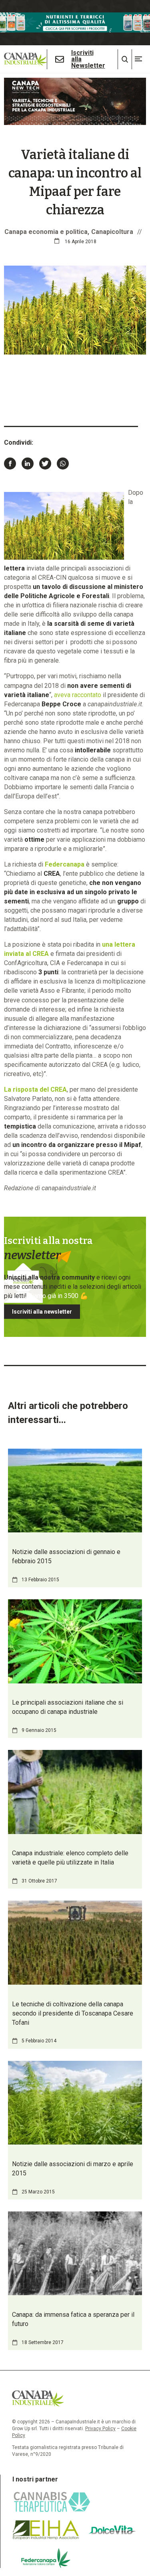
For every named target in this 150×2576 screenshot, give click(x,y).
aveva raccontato (78, 695)
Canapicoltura (112, 232)
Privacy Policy (100, 2429)
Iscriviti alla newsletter (42, 1312)
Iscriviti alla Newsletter (88, 59)
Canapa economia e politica (46, 232)
